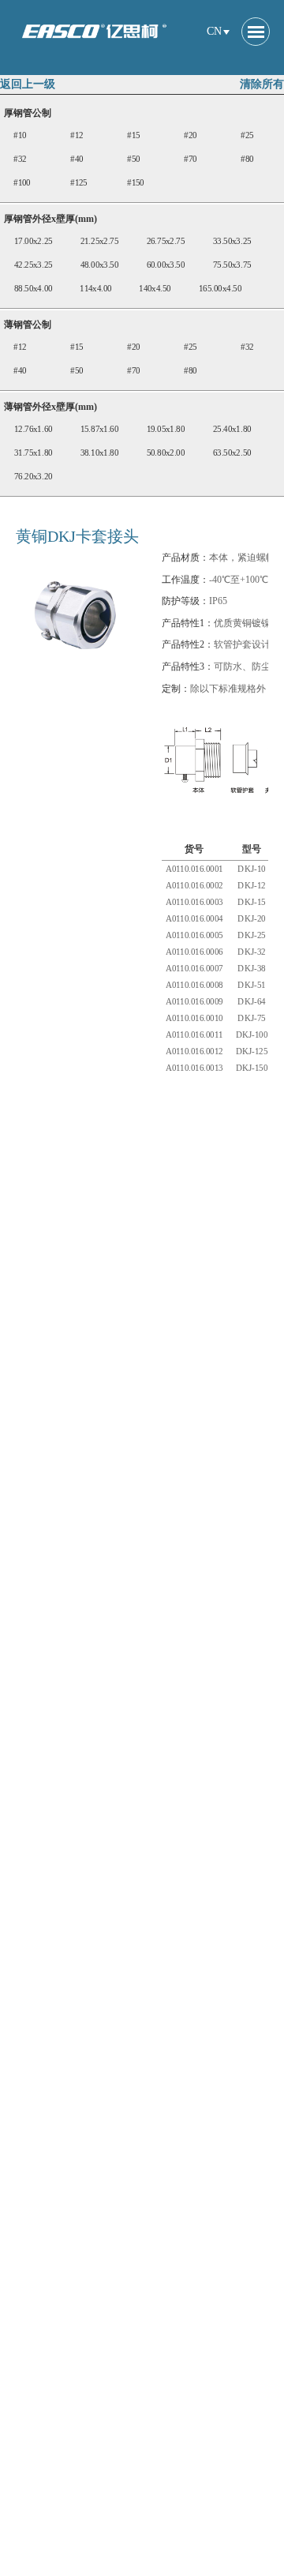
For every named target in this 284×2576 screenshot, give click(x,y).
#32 (20, 159)
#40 (77, 159)
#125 (79, 183)
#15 (133, 135)
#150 (136, 183)
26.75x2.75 (166, 241)
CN (214, 31)
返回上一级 (28, 84)
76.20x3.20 (34, 477)
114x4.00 (96, 289)
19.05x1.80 (166, 429)
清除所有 (262, 84)
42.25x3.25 (34, 265)
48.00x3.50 (100, 265)
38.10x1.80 (100, 453)
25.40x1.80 (232, 429)
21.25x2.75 (100, 241)
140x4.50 (155, 289)
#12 (77, 135)
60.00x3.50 (166, 265)
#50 (133, 159)
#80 (247, 159)
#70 (190, 159)
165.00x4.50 (220, 289)
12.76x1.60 (34, 429)
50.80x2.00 (166, 453)
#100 (22, 183)
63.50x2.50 (232, 453)
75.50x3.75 (232, 265)
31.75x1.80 (34, 453)
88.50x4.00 (34, 289)
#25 (247, 135)
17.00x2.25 (34, 241)
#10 (20, 135)
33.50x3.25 (232, 241)
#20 (190, 135)
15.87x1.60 (100, 429)
